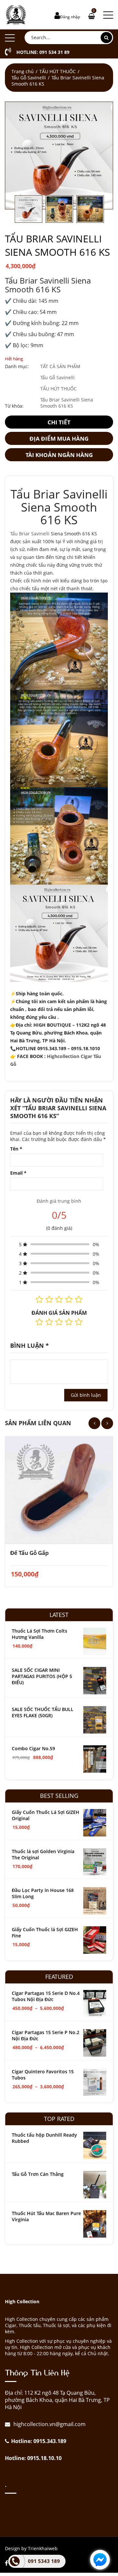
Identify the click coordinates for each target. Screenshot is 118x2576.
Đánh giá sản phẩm (59, 1313)
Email (18, 1173)
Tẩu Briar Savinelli (30, 534)
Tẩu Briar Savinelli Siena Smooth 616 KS (67, 403)
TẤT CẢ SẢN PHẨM (60, 366)
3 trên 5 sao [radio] (59, 1322)
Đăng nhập (70, 17)
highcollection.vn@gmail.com (49, 2424)
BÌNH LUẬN (29, 1345)
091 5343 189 (44, 2561)
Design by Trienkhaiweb (31, 2548)
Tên (16, 1149)
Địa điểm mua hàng (59, 439)
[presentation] (94, 1423)
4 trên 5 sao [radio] (69, 1322)
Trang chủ (23, 71)
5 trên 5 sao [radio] (79, 1322)
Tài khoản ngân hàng (59, 455)
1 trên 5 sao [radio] (39, 1322)
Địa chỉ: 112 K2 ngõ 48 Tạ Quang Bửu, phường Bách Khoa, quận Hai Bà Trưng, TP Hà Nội (57, 2400)
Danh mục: (17, 366)
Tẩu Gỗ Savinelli (29, 78)
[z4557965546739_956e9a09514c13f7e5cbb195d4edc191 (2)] (59, 155)
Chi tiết (59, 422)
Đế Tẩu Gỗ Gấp (29, 1553)
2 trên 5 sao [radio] (49, 1322)
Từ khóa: (14, 406)
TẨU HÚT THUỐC (58, 71)
